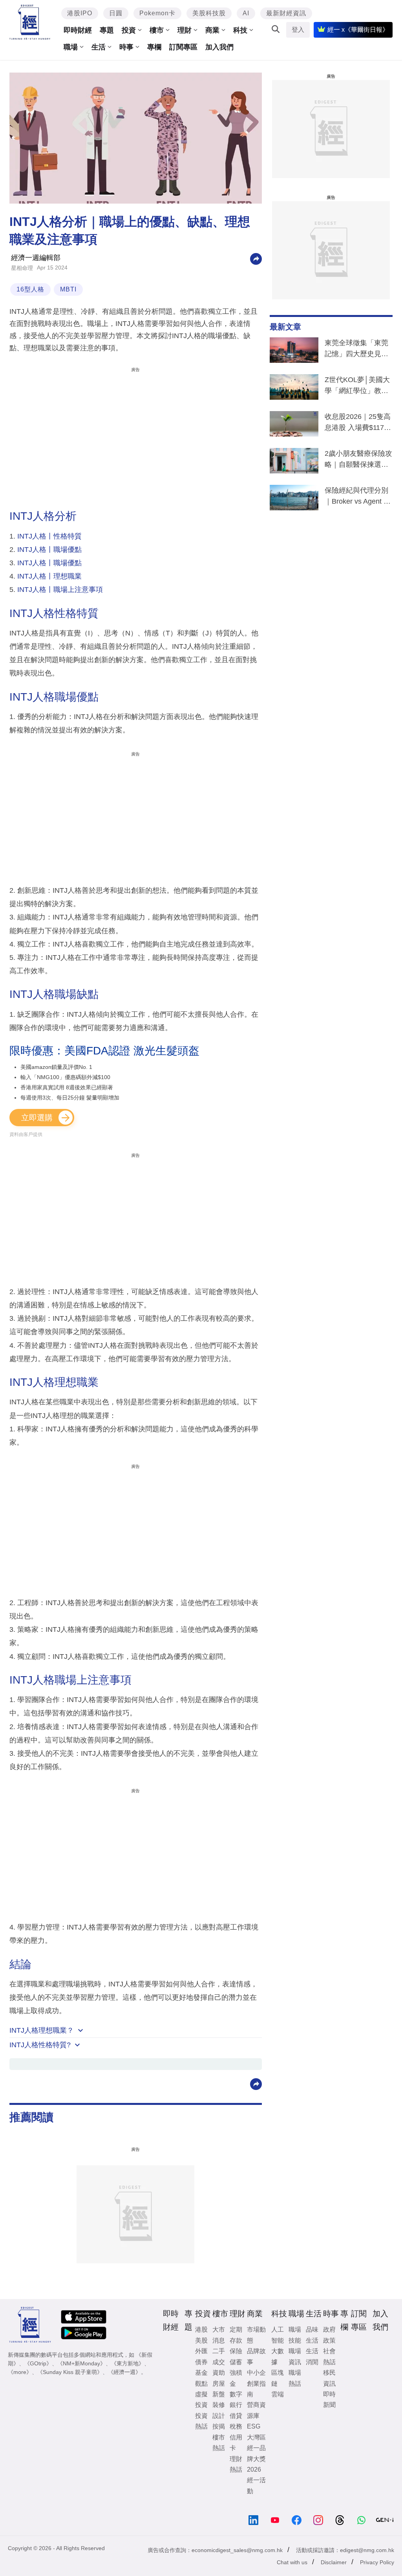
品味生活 (312, 2335)
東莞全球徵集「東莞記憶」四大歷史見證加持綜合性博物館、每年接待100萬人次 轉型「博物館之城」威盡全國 (356, 350)
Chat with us (292, 2562)
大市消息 (219, 2335)
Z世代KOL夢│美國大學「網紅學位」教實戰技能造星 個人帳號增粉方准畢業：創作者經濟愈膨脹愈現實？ (357, 387)
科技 (240, 30)
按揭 (219, 2426)
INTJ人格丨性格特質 (49, 536)
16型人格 (30, 289)
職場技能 (295, 2335)
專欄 (154, 47)
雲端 (278, 2394)
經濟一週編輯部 (36, 258)
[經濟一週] (30, 22)
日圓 (116, 13)
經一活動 (256, 2485)
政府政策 (329, 2335)
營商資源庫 (256, 2410)
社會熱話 (329, 2356)
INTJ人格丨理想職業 (49, 576)
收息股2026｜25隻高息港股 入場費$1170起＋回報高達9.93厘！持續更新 (358, 424)
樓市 (157, 30)
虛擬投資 (201, 2399)
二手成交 (219, 2356)
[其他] (256, 258)
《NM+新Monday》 (81, 2363)
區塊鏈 (278, 2378)
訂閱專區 (183, 47)
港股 (201, 2329)
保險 (236, 2351)
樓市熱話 (219, 2443)
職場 (71, 47)
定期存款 (236, 2335)
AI (246, 13)
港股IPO (80, 13)
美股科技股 (209, 13)
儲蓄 (236, 2362)
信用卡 (236, 2443)
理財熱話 (236, 2464)
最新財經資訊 (286, 13)
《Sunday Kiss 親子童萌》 (70, 2372)
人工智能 (278, 2335)
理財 (185, 30)
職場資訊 (295, 2356)
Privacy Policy (377, 2562)
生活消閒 (312, 2356)
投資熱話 (201, 2421)
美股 (201, 2340)
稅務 (236, 2426)
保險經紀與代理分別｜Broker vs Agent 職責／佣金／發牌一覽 (358, 497)
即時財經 (78, 30)
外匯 (201, 2351)
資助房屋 (219, 2378)
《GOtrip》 (38, 2363)
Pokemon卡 (157, 13)
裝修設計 (219, 2410)
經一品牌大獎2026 (256, 2459)
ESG (254, 2426)
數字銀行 (236, 2399)
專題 (107, 30)
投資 (129, 30)
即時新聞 (329, 2399)
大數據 (278, 2356)
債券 (201, 2362)
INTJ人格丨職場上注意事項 (60, 590)
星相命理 (22, 268)
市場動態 (256, 2335)
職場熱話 (295, 2378)
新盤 (219, 2394)
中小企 (256, 2373)
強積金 (236, 2378)
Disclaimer (334, 2562)
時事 (126, 47)
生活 (99, 47)
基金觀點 (201, 2378)
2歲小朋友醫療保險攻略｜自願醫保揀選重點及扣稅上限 (358, 461)
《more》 (20, 2372)
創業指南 (256, 2389)
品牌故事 (256, 2356)
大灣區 (256, 2437)
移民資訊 (329, 2378)
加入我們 (219, 47)
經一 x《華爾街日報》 (358, 30)
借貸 (236, 2416)
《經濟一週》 (124, 2372)
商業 (212, 30)
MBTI (68, 289)
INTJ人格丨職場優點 (49, 550)
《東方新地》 (128, 2363)
